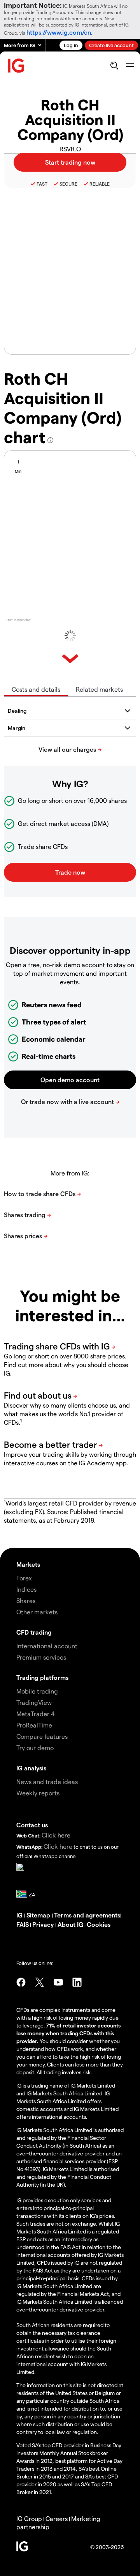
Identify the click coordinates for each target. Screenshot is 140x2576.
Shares (26, 1600)
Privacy (44, 1924)
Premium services (41, 1657)
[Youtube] (58, 1982)
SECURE (68, 184)
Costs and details (36, 689)
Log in (71, 45)
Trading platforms (42, 1677)
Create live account (111, 45)
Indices (26, 1589)
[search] (114, 66)
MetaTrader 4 (36, 1714)
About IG (70, 1924)
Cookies (99, 1924)
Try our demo (35, 1748)
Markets (28, 1564)
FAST (42, 184)
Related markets (99, 689)
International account (47, 1646)
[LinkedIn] (77, 1982)
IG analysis (31, 1768)
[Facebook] (21, 1982)
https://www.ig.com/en (59, 32)
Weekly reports (38, 1793)
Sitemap (39, 1915)
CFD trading (34, 1632)
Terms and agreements (87, 1915)
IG (20, 1915)
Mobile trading (37, 1691)
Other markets (37, 1612)
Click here (56, 1835)
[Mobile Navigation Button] (130, 66)
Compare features (42, 1736)
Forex (24, 1578)
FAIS (23, 1924)
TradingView (34, 1702)
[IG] (16, 66)
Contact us (32, 1825)
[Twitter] (40, 1982)
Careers (57, 2518)
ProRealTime (34, 1725)
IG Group (29, 2518)
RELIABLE (100, 184)
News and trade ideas (47, 1782)
